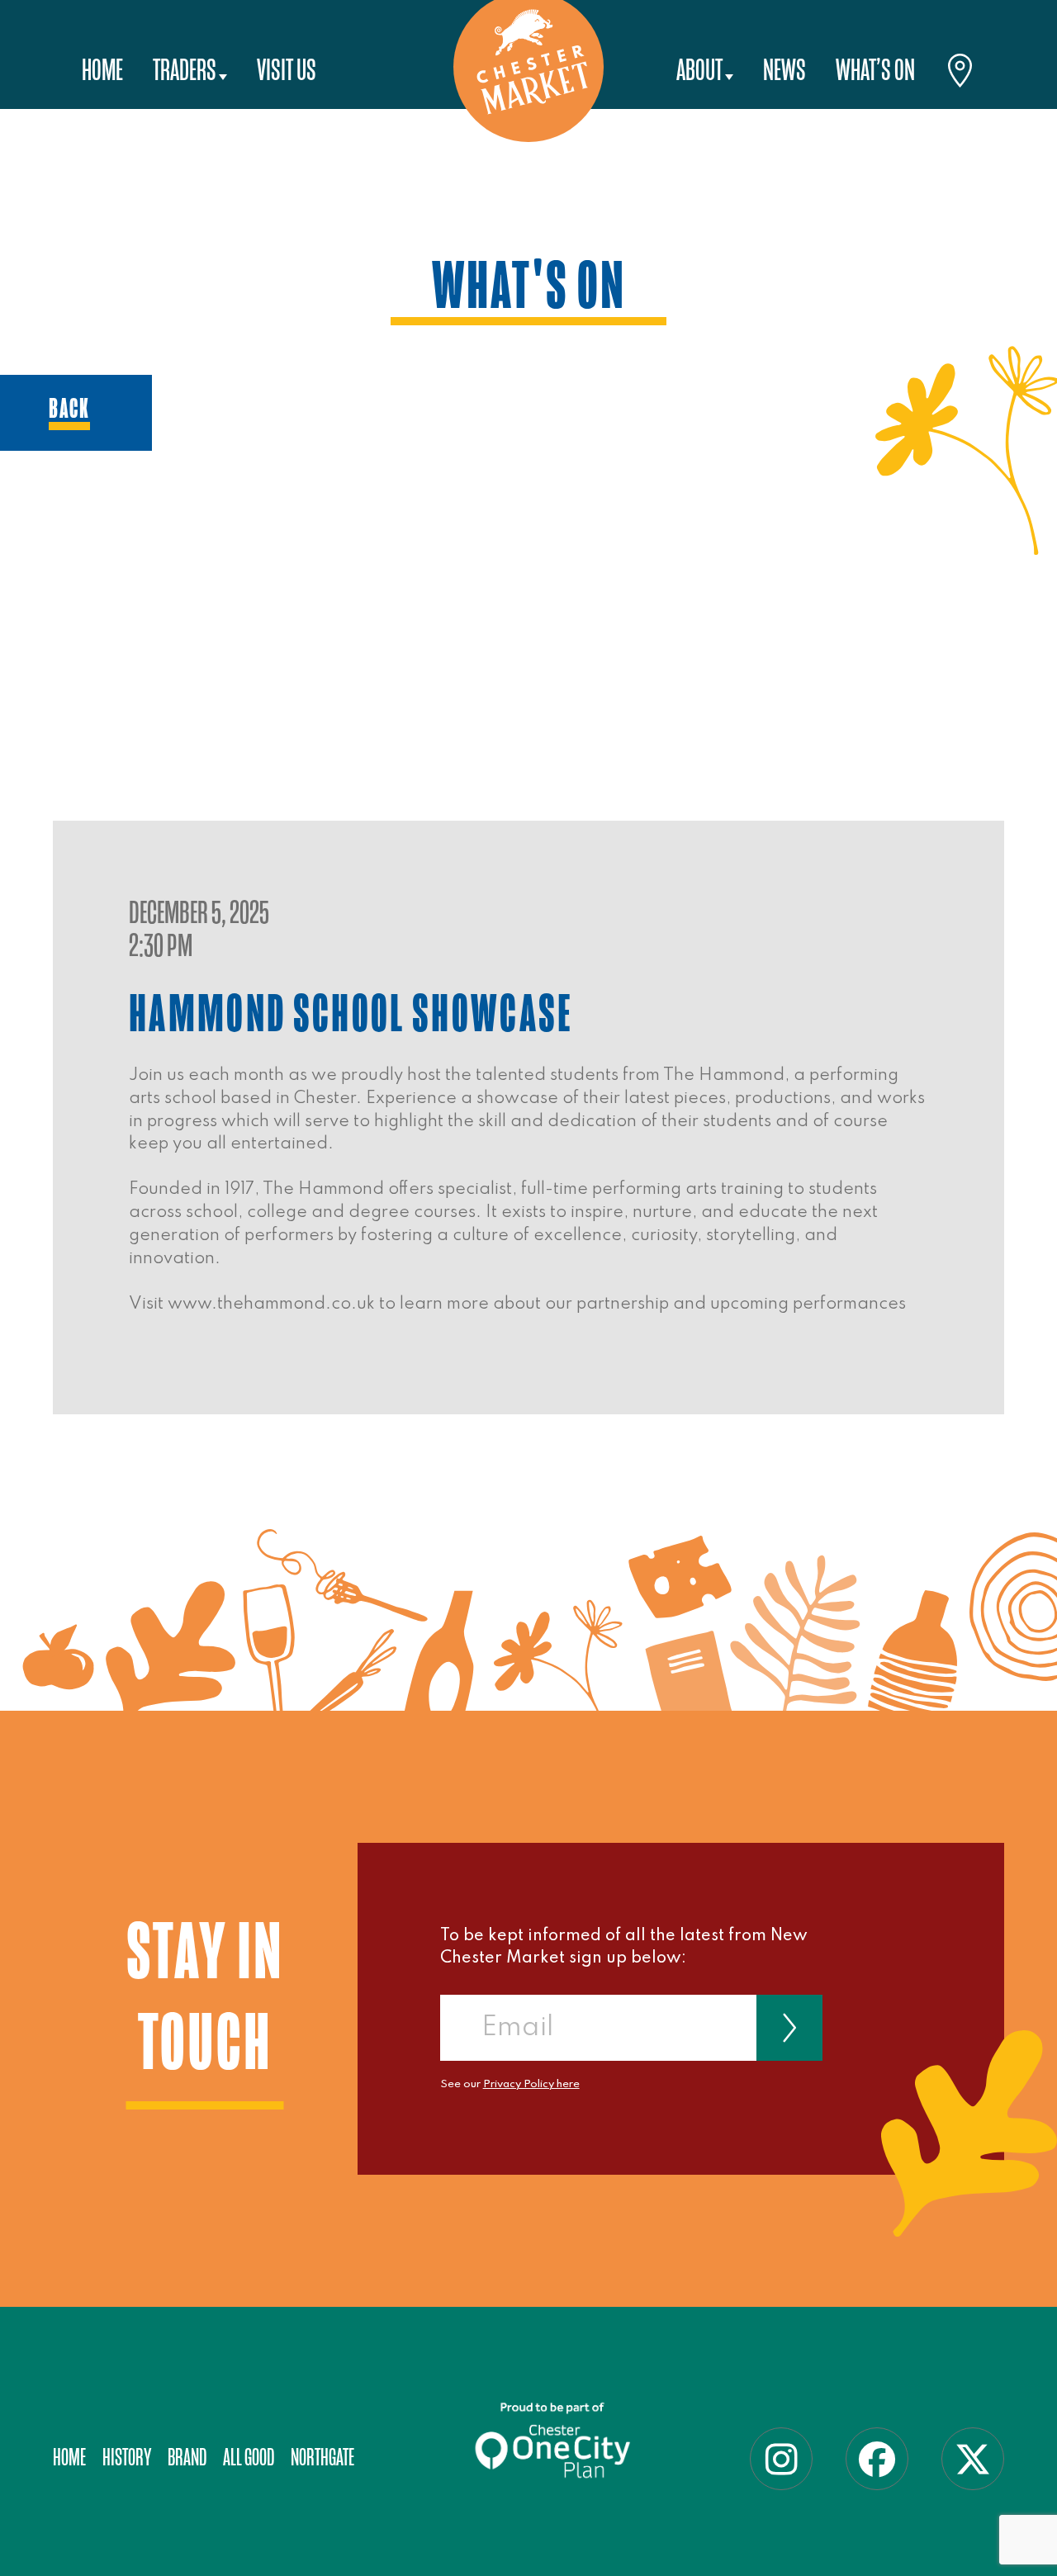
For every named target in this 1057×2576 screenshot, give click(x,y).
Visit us (287, 70)
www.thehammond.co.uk (271, 1304)
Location (960, 73)
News (784, 70)
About (699, 70)
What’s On (875, 70)
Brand (187, 2458)
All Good (249, 2458)
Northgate (322, 2458)
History (127, 2458)
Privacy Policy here (531, 2084)
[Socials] (781, 2459)
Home (102, 70)
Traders (185, 70)
